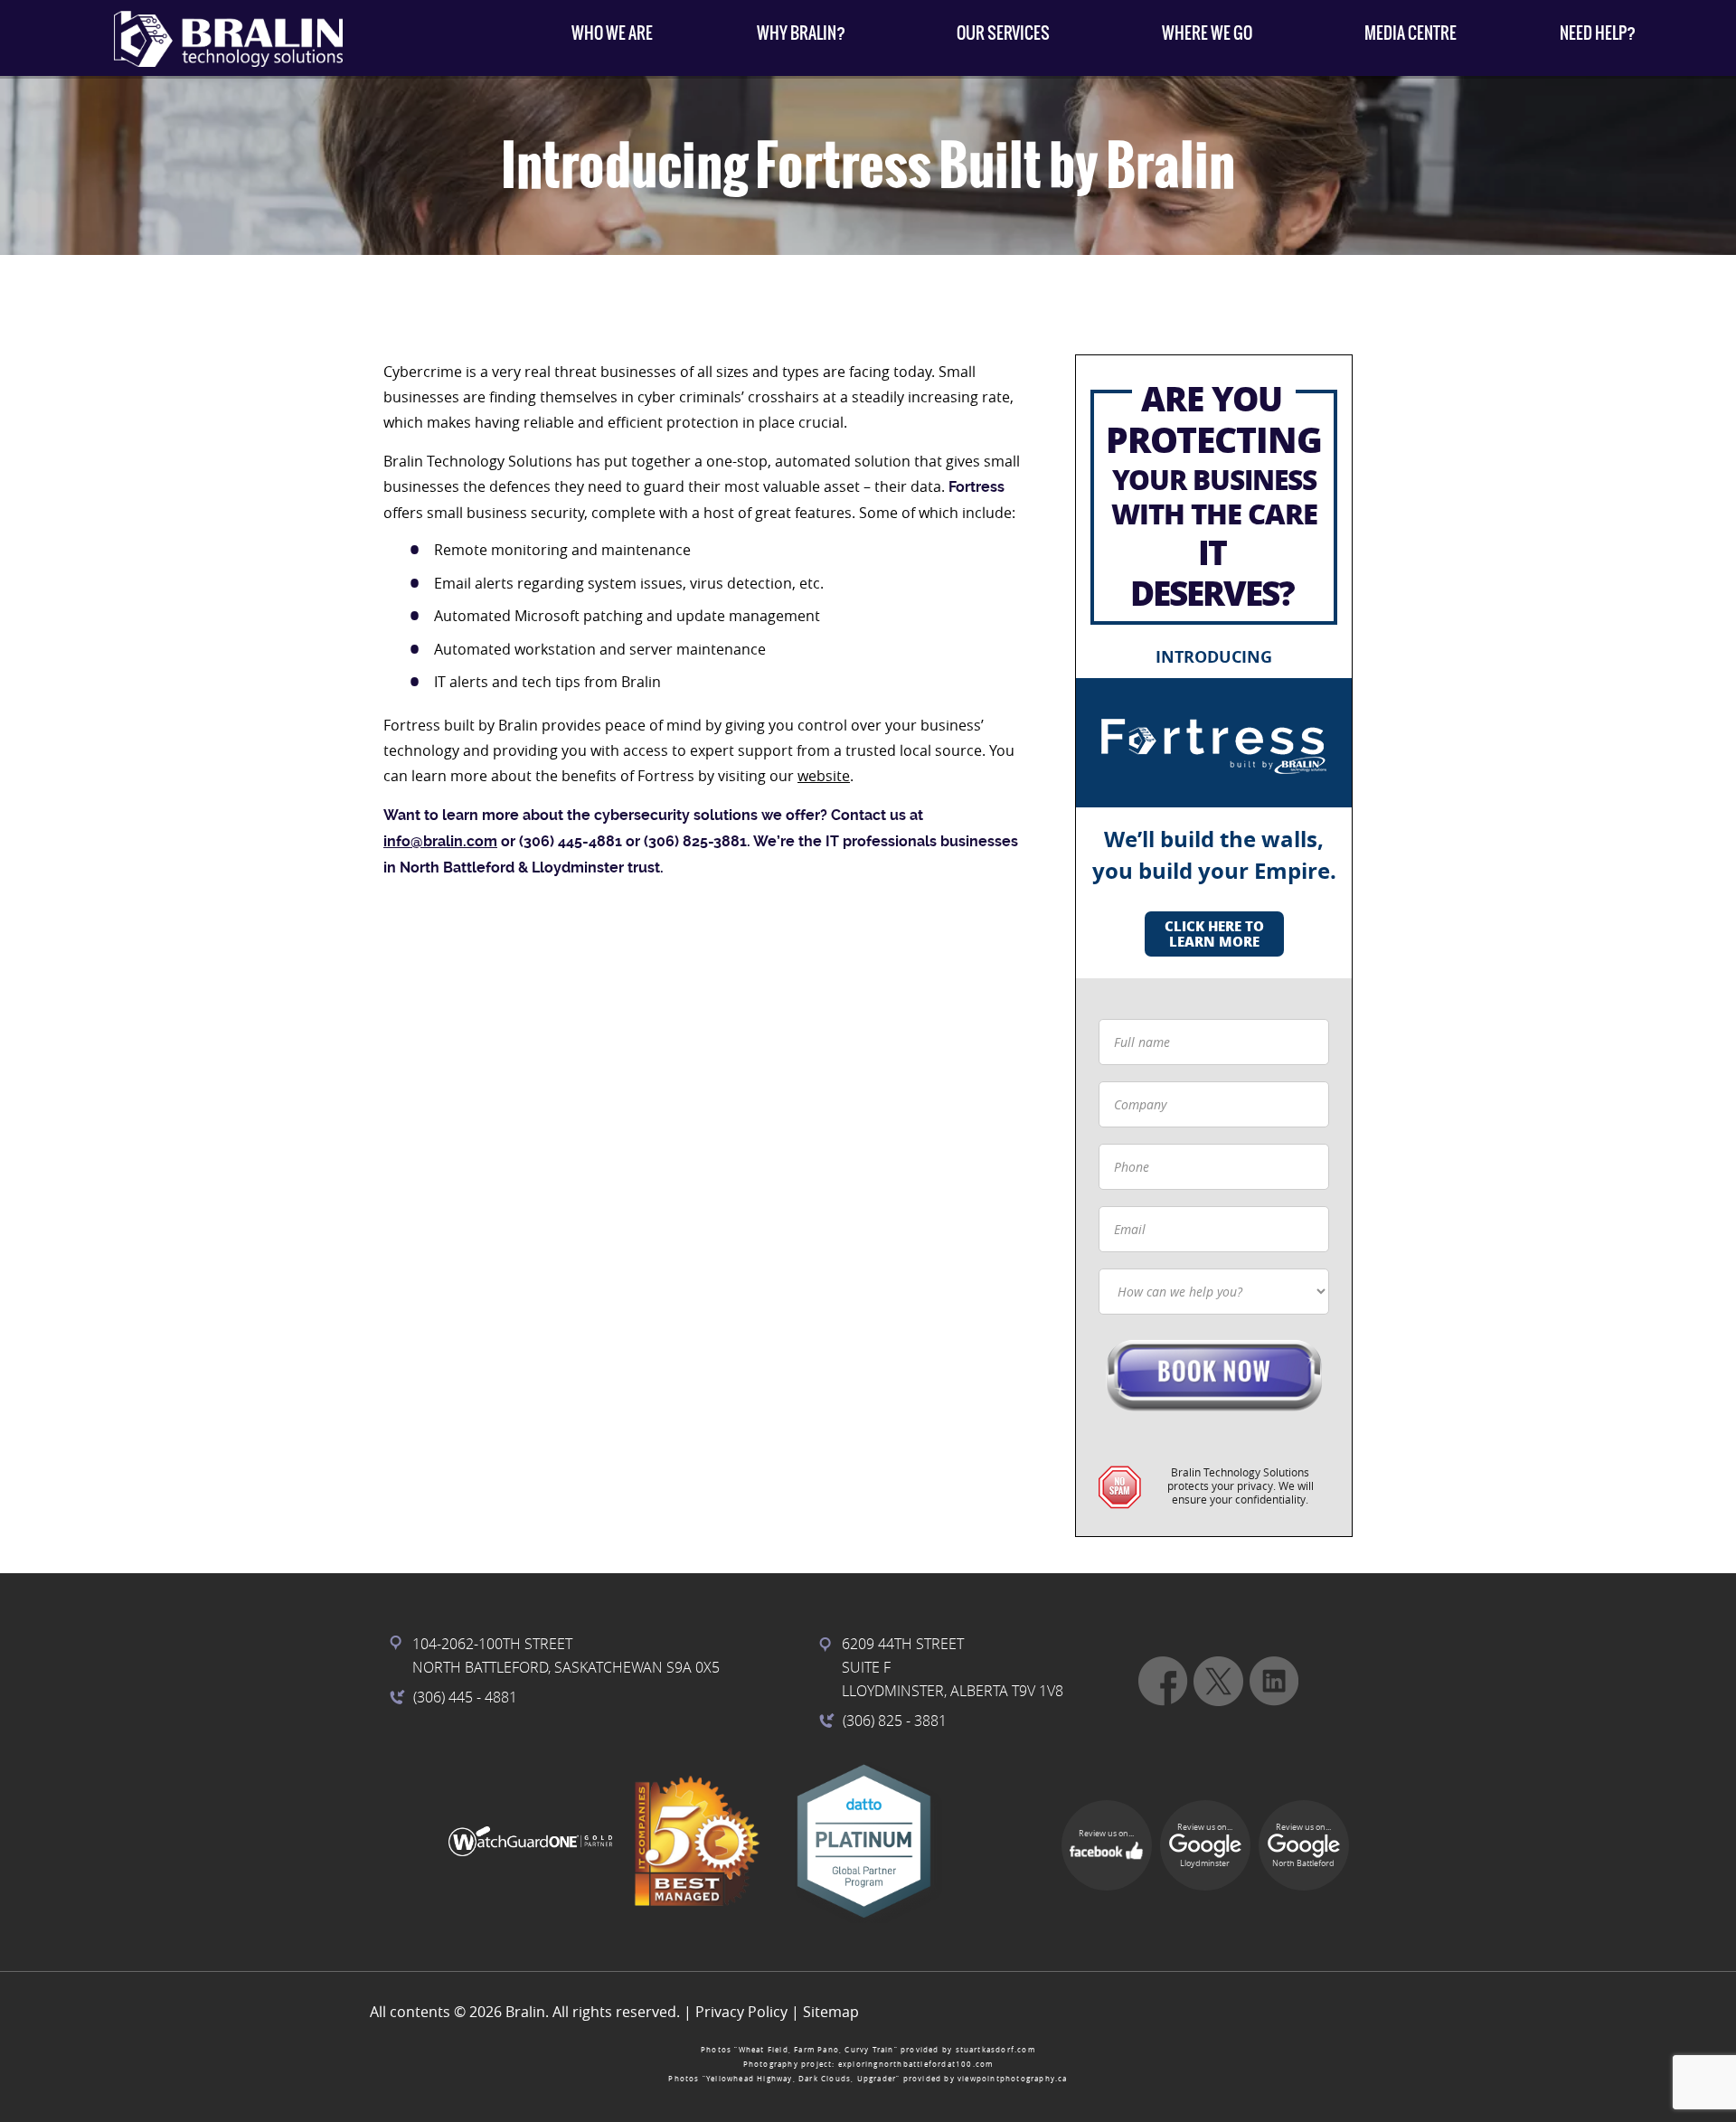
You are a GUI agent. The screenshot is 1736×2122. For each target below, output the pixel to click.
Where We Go (1207, 33)
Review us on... (1106, 1834)
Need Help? (1598, 33)
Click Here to (1214, 934)
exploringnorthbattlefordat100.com (916, 2064)
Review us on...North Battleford (1303, 1845)
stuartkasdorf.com (995, 2050)
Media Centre (1410, 33)
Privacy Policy (741, 2012)
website (824, 776)
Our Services (1003, 33)
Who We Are (612, 33)
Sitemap (831, 2012)
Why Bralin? (801, 33)
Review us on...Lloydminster (1205, 1845)
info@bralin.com (440, 841)
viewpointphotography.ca (1013, 2079)
